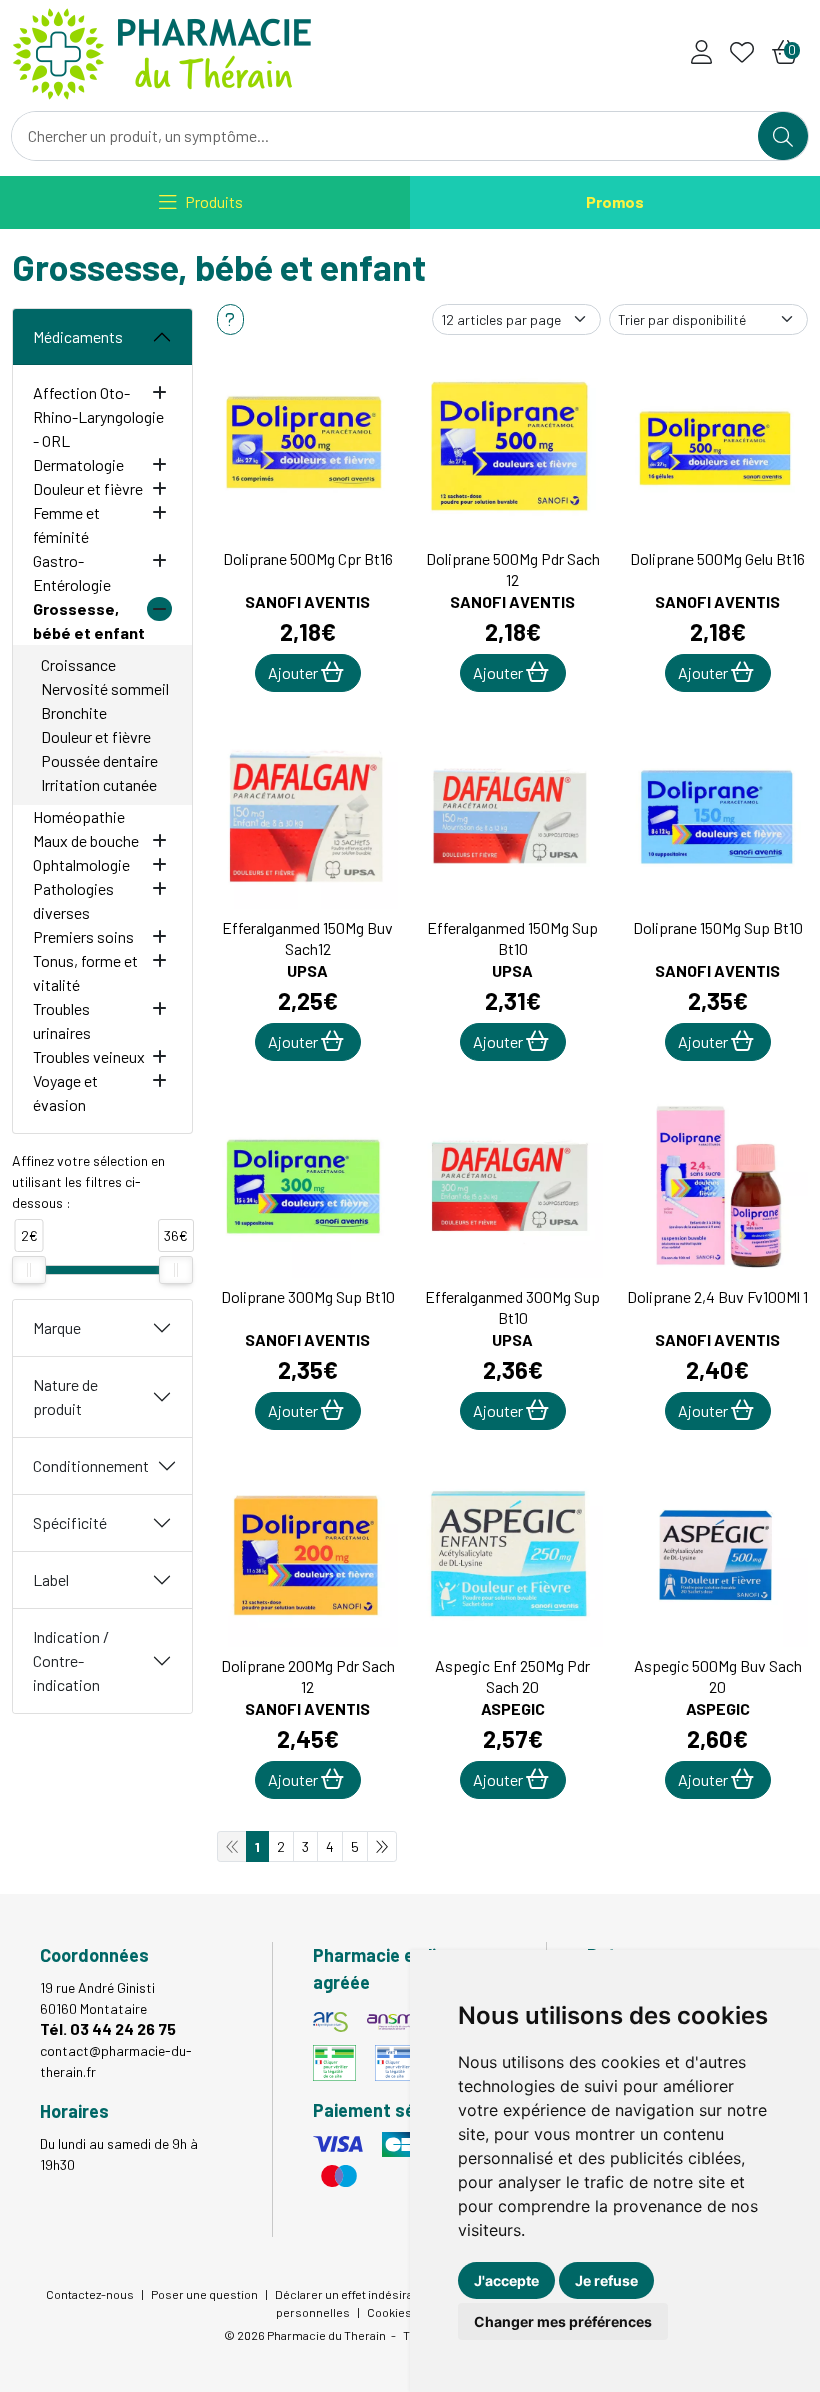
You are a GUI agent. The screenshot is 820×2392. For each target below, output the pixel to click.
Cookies (389, 2312)
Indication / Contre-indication (71, 1660)
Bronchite (74, 712)
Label (51, 1579)
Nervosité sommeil (105, 688)
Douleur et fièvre (88, 488)
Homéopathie (79, 816)
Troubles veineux (89, 1056)
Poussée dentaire (99, 760)
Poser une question (204, 2294)
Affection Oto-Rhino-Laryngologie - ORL (98, 416)
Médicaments (78, 336)
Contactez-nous (90, 2294)
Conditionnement (91, 1465)
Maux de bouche (86, 840)
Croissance (78, 664)
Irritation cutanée (99, 784)
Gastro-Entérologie (72, 572)
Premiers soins (83, 936)
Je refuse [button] (606, 2280)
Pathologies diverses (73, 900)
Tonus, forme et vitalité (85, 972)
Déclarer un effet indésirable (352, 2294)
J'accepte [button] (506, 2280)
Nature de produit (65, 1396)
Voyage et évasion (65, 1092)
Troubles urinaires (62, 1020)
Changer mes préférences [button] (563, 2321)
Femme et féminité (66, 524)
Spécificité (70, 1522)
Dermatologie (78, 464)
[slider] (29, 1270)
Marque (57, 1327)
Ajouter (294, 672)
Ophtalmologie (81, 864)
